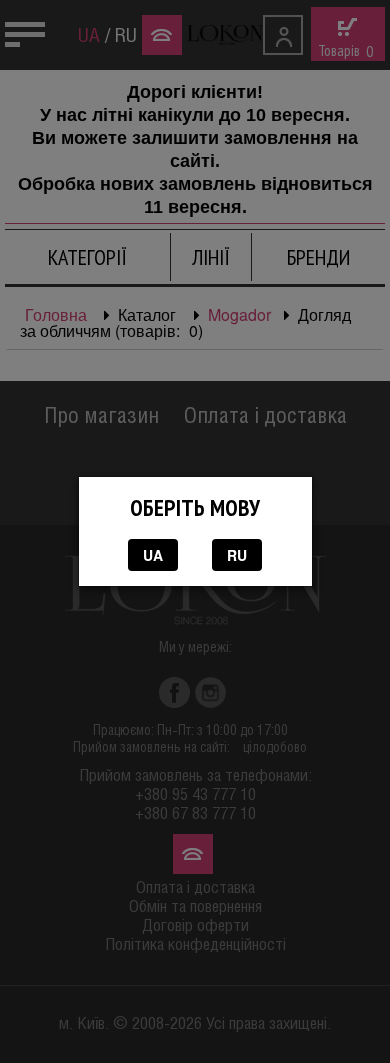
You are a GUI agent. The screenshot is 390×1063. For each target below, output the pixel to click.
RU (237, 555)
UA (153, 555)
